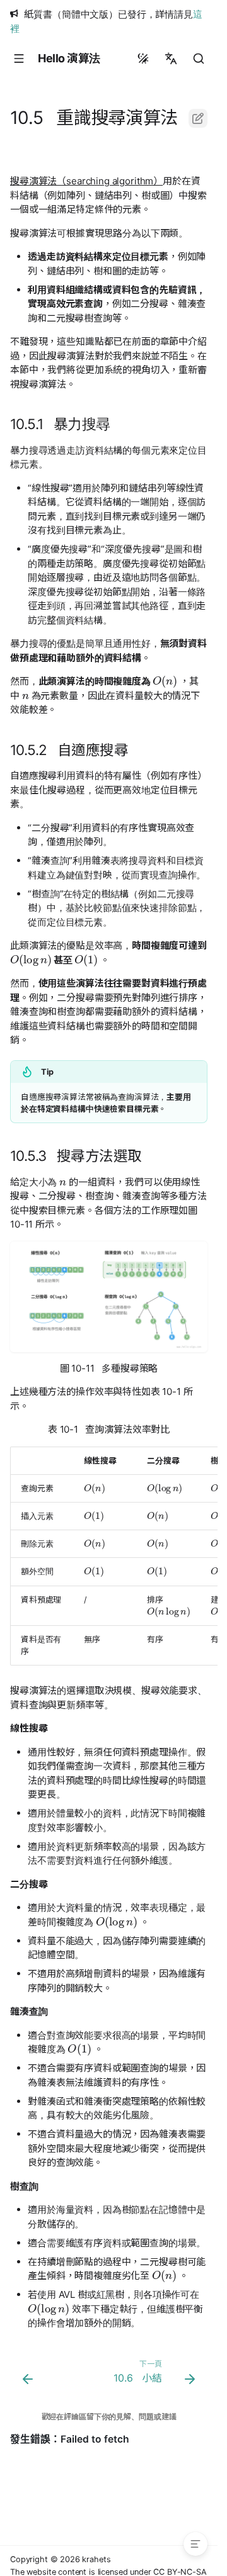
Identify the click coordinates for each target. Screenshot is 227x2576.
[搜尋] (199, 59)
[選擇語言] (171, 59)
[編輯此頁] (198, 118)
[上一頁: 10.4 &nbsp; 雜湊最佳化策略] (28, 2375)
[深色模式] (143, 59)
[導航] (19, 59)
